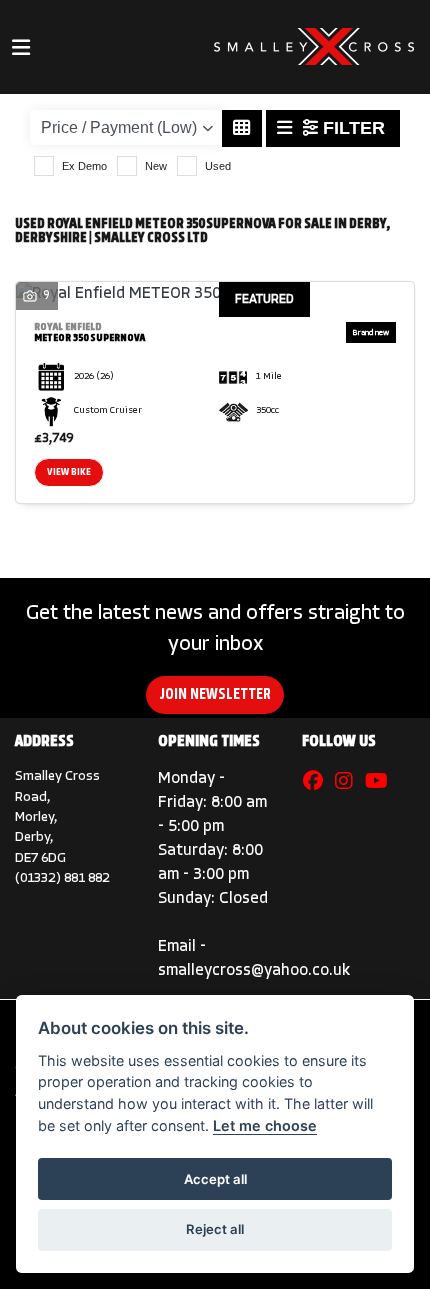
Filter (351, 128)
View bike (69, 472)
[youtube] (381, 783)
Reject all (215, 1229)
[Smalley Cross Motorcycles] (314, 47)
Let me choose (265, 1125)
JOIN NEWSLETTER (215, 695)
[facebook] (318, 783)
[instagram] (349, 783)
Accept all (215, 1179)
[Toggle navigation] (21, 47)
